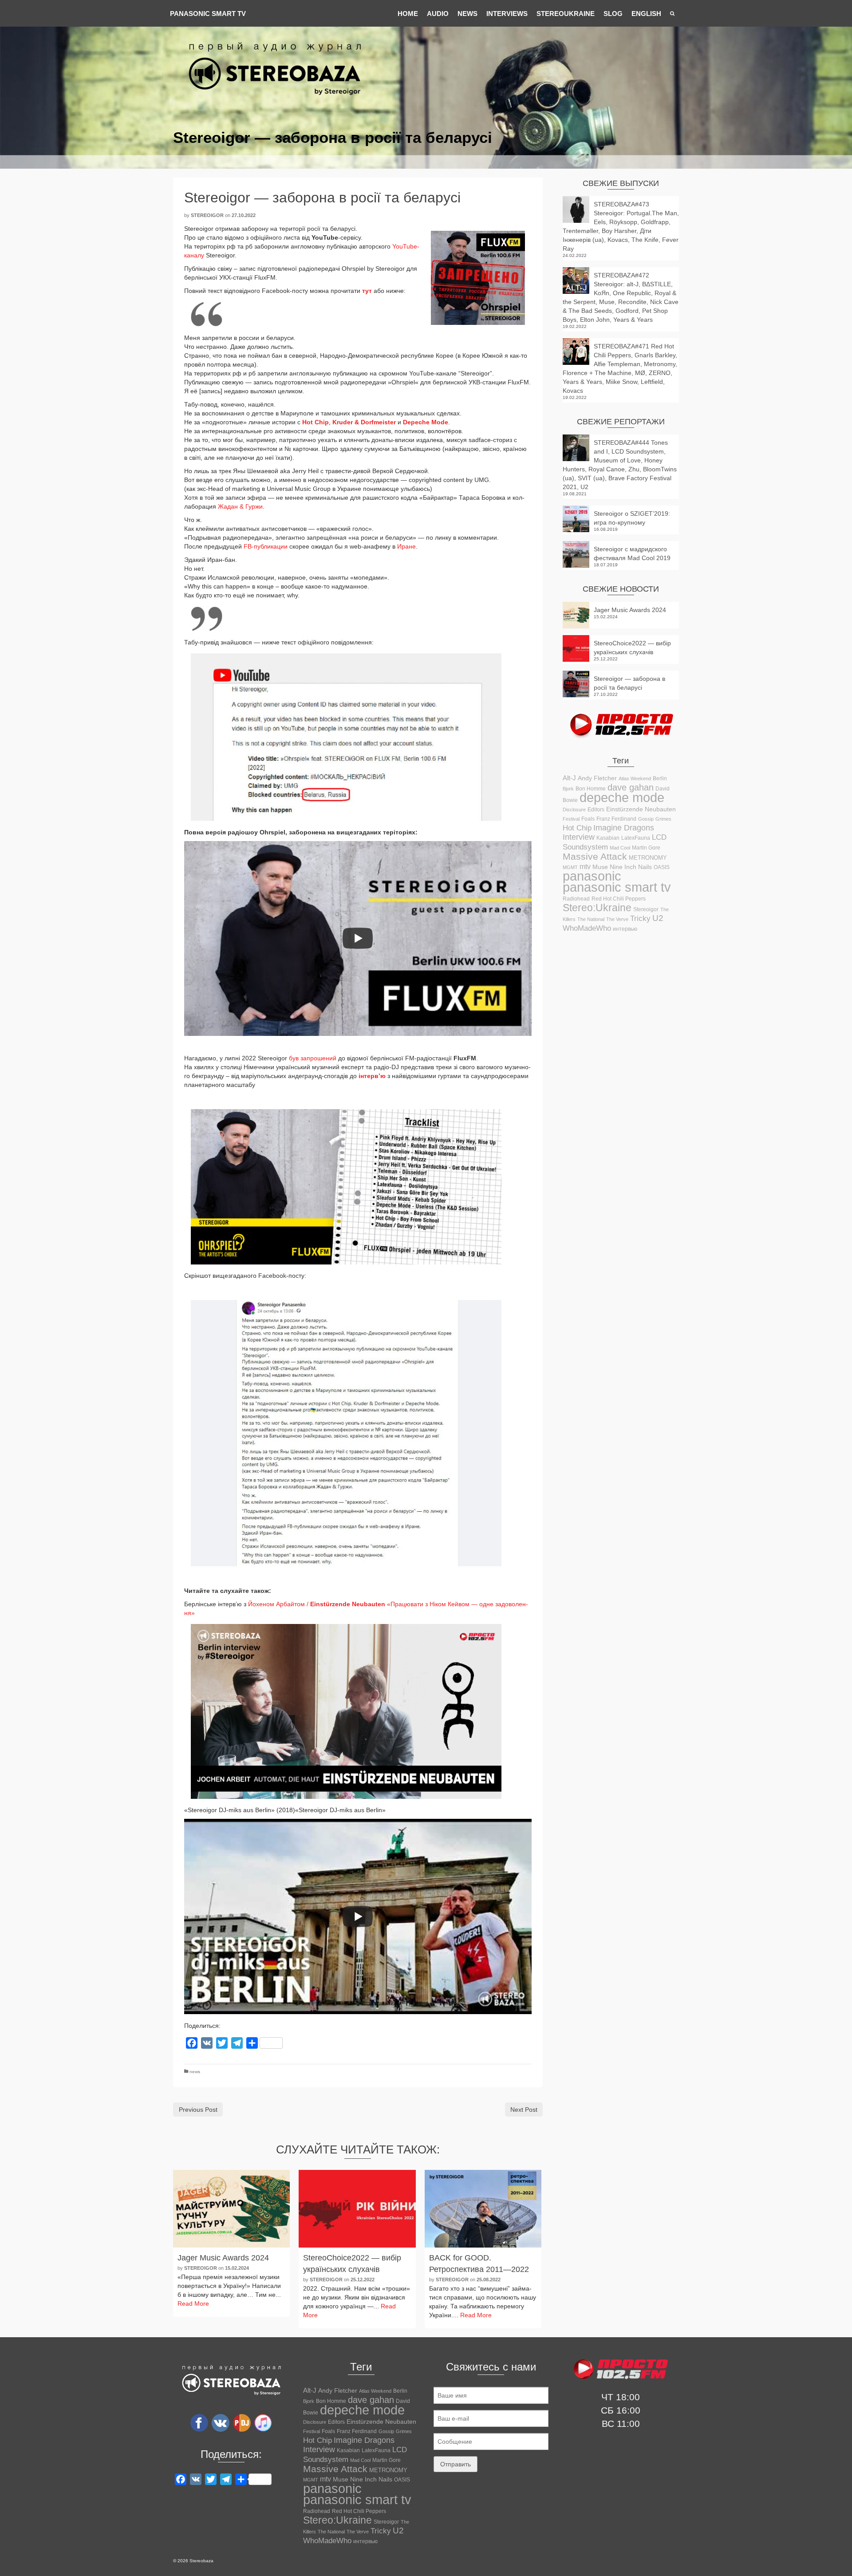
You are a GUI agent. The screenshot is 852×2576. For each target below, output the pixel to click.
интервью (625, 929)
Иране (406, 546)
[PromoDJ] (242, 2422)
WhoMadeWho (587, 928)
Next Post (524, 2110)
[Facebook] (199, 2422)
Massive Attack (595, 856)
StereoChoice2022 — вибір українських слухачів (632, 648)
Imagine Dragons (624, 828)
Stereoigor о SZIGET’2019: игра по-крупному (632, 518)
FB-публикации (265, 546)
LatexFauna (636, 838)
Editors (596, 810)
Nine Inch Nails (631, 867)
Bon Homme (591, 788)
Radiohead (576, 899)
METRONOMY (648, 858)
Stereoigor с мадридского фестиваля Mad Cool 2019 (632, 553)
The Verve (617, 919)
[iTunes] (263, 2422)
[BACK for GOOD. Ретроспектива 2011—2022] (483, 2209)
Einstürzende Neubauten (641, 809)
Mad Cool (620, 848)
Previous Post (198, 2110)
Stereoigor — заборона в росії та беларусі (629, 683)
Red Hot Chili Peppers (619, 899)
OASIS (662, 867)
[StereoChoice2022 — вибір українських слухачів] (357, 2209)
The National (591, 919)
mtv (585, 867)
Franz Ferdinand (616, 819)
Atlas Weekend (635, 778)
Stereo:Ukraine (597, 908)
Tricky (640, 918)
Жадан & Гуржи (240, 506)
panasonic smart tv (617, 887)
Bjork (568, 789)
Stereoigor (207, 215)
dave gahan (631, 787)
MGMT (570, 867)
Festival (571, 819)
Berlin (660, 778)
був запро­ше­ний (313, 1058)
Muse (600, 867)
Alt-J (569, 778)
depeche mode (622, 798)
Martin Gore (646, 848)
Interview (579, 837)
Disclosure (574, 810)
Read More (193, 2303)
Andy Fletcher (597, 778)
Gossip (646, 819)
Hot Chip (577, 828)
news (195, 2072)
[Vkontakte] (221, 2422)
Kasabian (608, 838)
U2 (658, 918)
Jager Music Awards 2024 (630, 610)
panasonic (592, 876)
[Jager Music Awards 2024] (231, 2209)
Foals (588, 819)
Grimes (663, 819)
